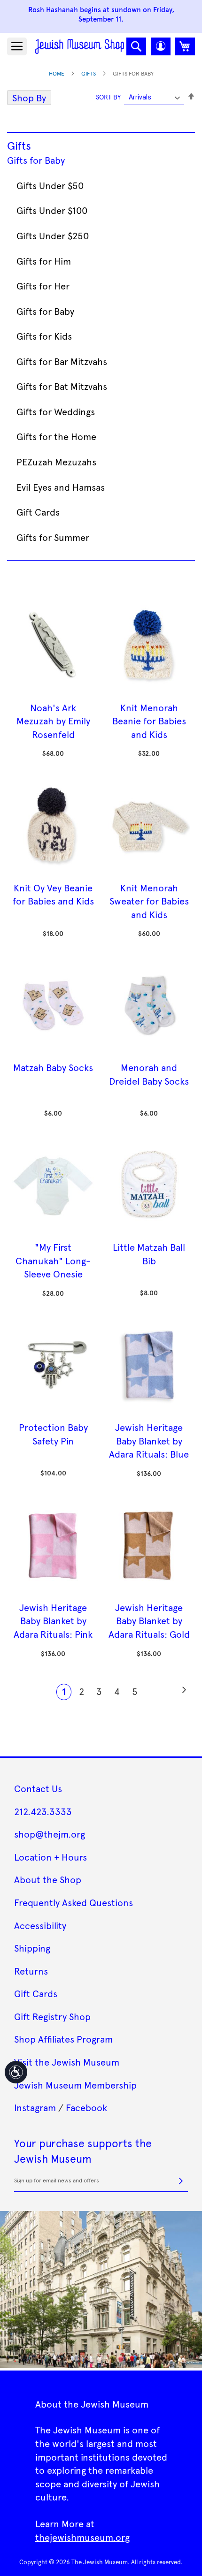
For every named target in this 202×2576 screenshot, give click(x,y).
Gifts (89, 73)
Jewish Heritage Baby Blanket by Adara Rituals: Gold (149, 1621)
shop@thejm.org (50, 1834)
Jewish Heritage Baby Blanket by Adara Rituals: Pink (53, 1621)
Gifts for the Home (56, 436)
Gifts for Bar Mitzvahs (62, 361)
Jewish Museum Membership (75, 2085)
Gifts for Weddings (56, 411)
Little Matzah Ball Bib (149, 1254)
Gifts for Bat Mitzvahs (62, 386)
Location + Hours (50, 1857)
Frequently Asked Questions (74, 1902)
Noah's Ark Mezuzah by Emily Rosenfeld (53, 721)
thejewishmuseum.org (82, 2537)
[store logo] (80, 46)
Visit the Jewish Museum (67, 2062)
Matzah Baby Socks (53, 1067)
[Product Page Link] (53, 694)
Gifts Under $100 (52, 210)
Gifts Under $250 (53, 236)
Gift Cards (38, 512)
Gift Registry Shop (52, 2016)
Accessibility (40, 1925)
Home (57, 73)
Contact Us (38, 1788)
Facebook (86, 2107)
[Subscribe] (181, 2181)
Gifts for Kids (44, 336)
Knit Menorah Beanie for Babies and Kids (149, 721)
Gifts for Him (44, 261)
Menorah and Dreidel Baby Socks (149, 1074)
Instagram (35, 2107)
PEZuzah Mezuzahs (56, 462)
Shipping (32, 1948)
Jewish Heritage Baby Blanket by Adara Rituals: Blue (149, 1440)
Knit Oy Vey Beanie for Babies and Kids (53, 894)
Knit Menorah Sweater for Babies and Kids (149, 901)
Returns (31, 1971)
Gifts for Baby (36, 160)
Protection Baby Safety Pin (53, 1434)
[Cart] (185, 46)
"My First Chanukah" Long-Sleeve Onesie (53, 1260)
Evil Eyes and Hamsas (61, 487)
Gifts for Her (43, 286)
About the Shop (48, 1879)
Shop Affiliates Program (63, 2039)
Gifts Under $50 (50, 185)
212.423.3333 (43, 1811)
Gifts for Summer (53, 537)
